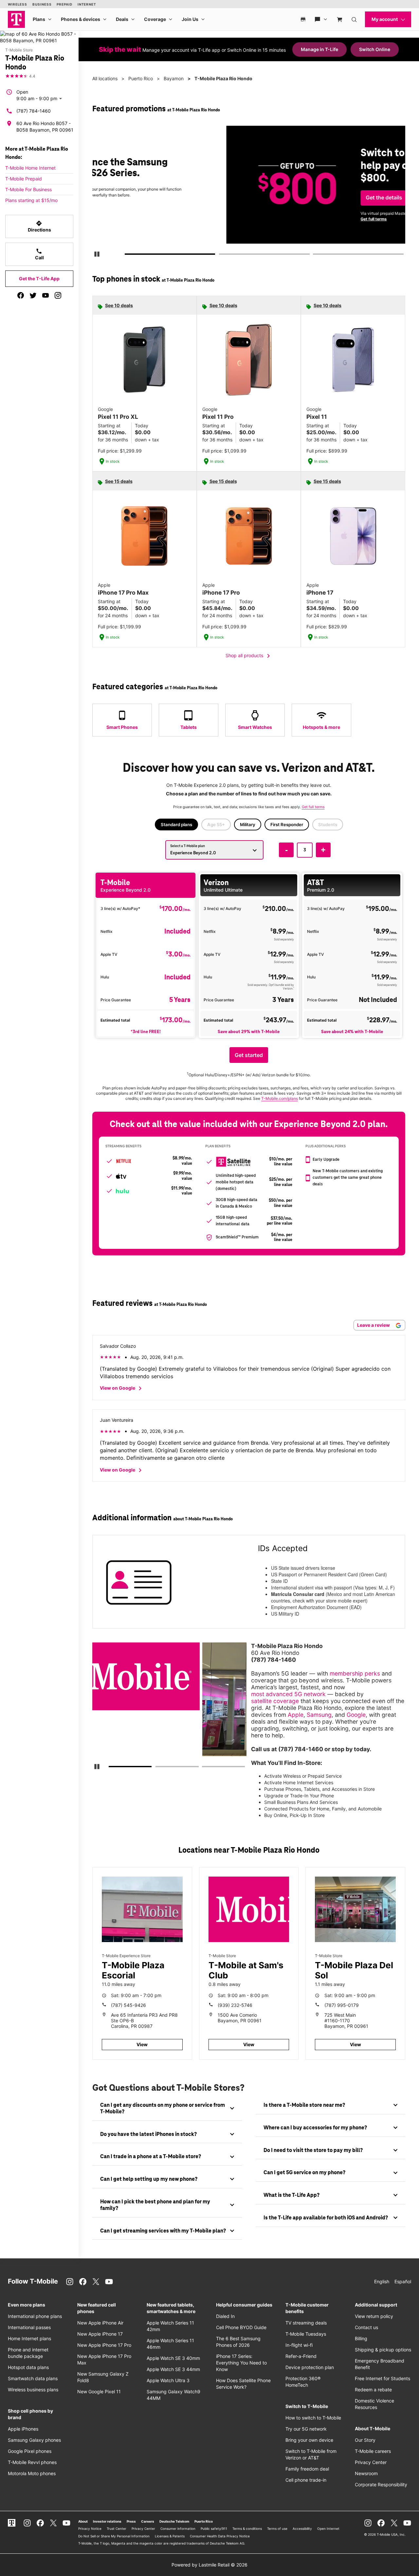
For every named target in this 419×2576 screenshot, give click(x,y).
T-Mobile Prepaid (24, 179)
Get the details (251, 198)
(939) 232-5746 (235, 2005)
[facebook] (21, 295)
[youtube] (46, 295)
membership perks (355, 1673)
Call (39, 254)
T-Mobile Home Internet (30, 168)
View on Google (122, 1388)
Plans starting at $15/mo (31, 200)
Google (356, 1715)
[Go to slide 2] (221, 255)
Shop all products (249, 656)
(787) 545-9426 (128, 2005)
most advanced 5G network (288, 1694)
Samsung (319, 1715)
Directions (39, 226)
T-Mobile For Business (28, 189)
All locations (105, 78)
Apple (296, 1715)
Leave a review (374, 1325)
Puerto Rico (141, 78)
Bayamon (174, 78)
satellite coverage (275, 1701)
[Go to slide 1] (127, 255)
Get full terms (241, 219)
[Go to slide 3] (315, 255)
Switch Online (375, 49)
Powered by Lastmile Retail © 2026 (209, 2565)
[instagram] (58, 295)
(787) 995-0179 (342, 2005)
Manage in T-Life (319, 49)
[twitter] (33, 295)
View (142, 2044)
